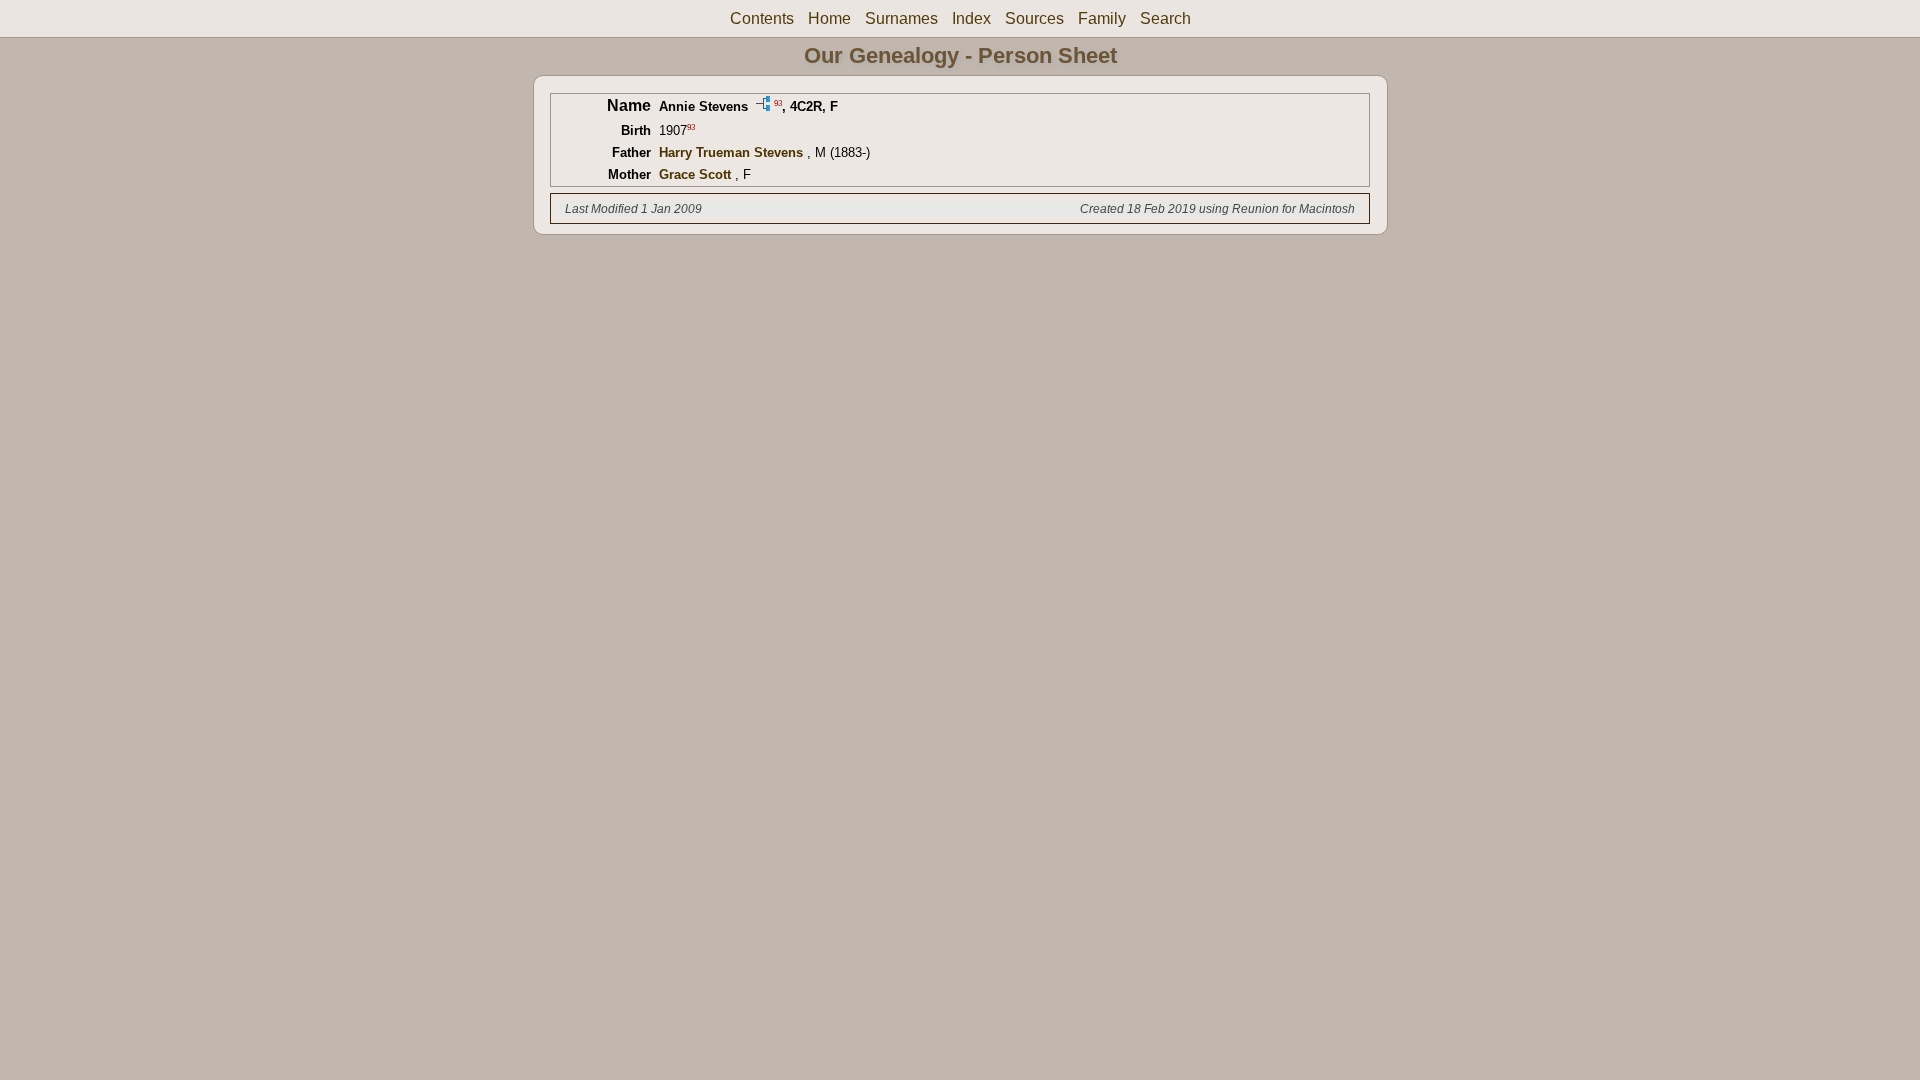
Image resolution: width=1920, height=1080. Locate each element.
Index (971, 18)
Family (1102, 18)
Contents (762, 18)
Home (829, 18)
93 (778, 102)
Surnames (901, 18)
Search (1165, 18)
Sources (1034, 18)
